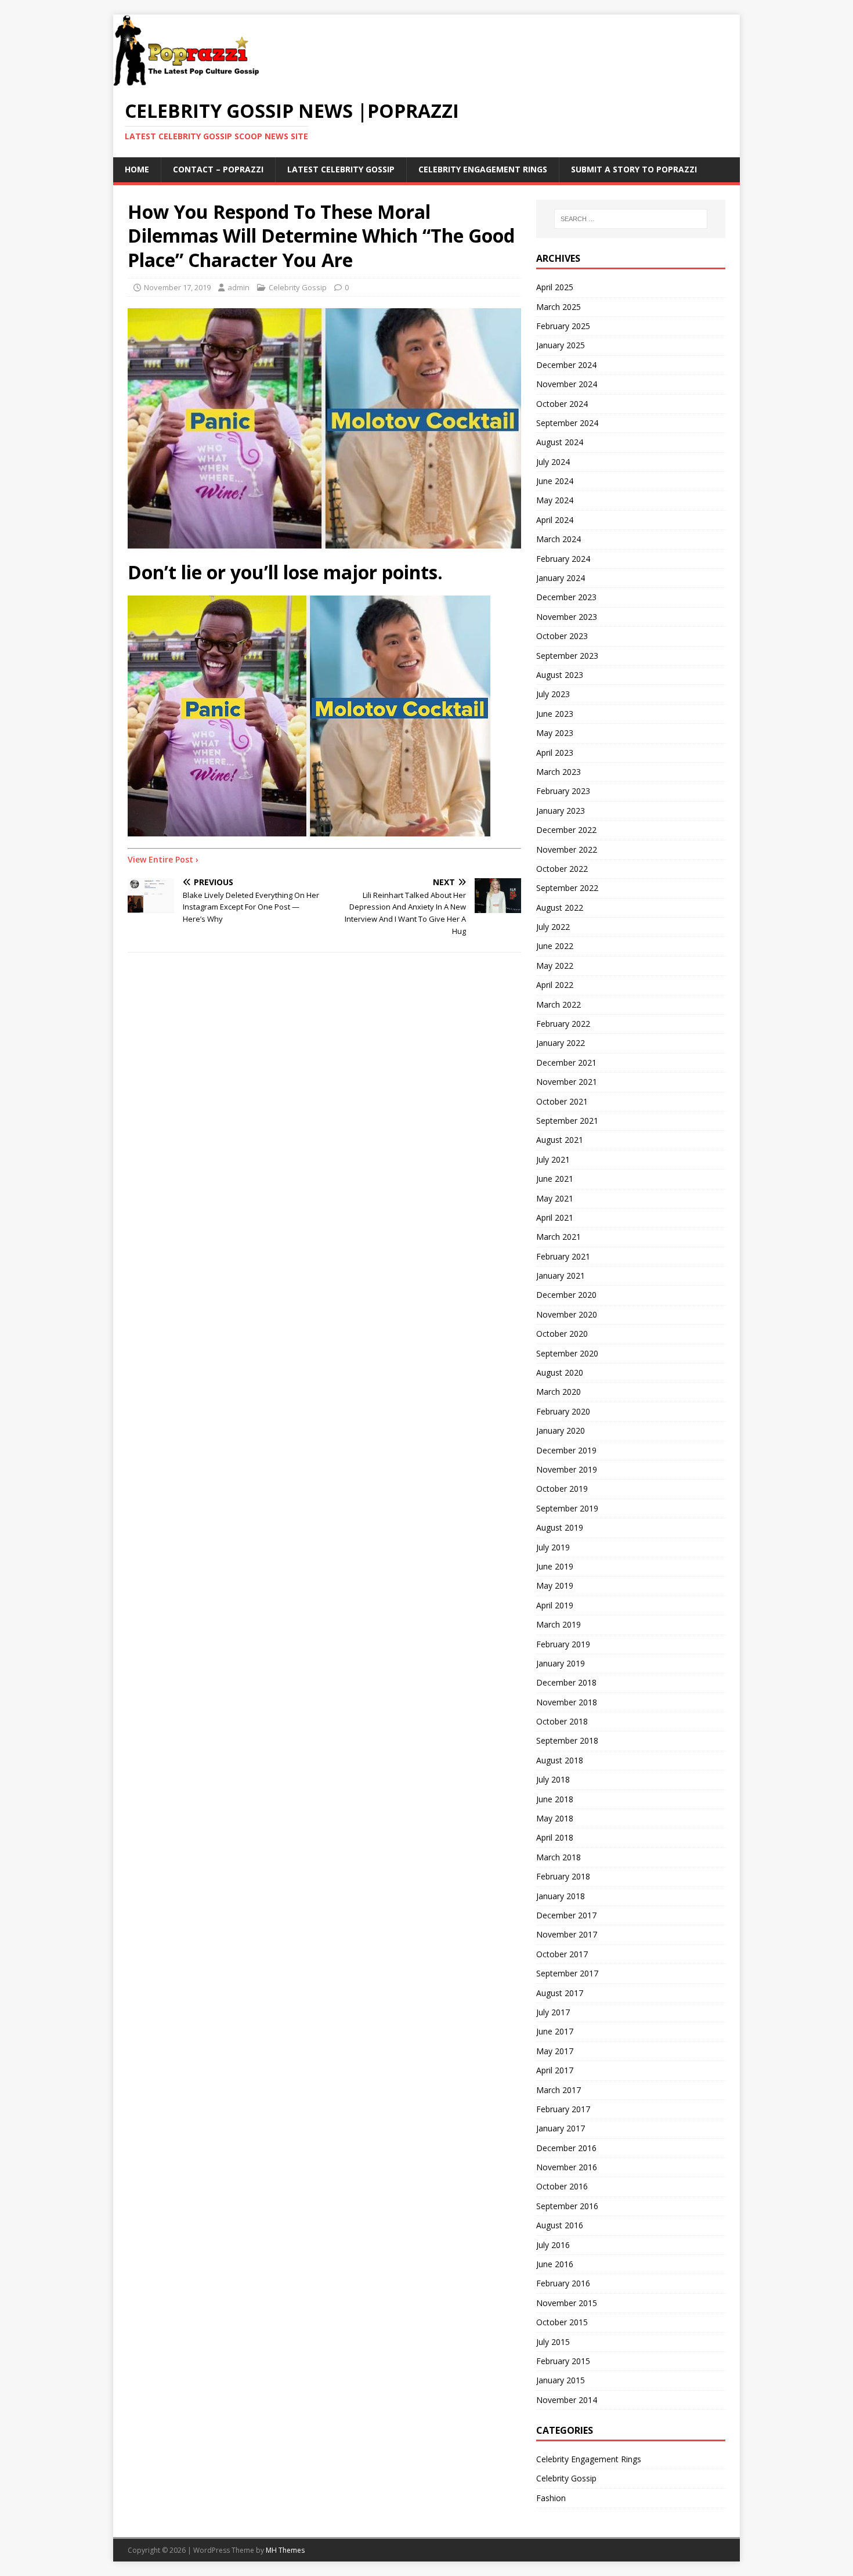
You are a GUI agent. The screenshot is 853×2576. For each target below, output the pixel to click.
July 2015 (553, 2342)
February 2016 (563, 2283)
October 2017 (562, 1954)
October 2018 (562, 1721)
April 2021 (555, 1217)
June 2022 (555, 946)
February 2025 (563, 326)
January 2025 (561, 345)
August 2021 (560, 1140)
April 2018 (555, 1837)
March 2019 (559, 1624)
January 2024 (561, 578)
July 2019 (553, 1547)
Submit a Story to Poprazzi (634, 169)
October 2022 (562, 869)
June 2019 (555, 1566)
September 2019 (567, 1508)
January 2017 (561, 2128)
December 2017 (566, 1915)
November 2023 (567, 617)
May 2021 (555, 1198)
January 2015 (561, 2380)
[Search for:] (631, 219)
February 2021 (563, 1256)
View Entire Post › (163, 859)
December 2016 (566, 2148)
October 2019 (562, 1489)
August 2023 (560, 675)
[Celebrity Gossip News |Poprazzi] (190, 80)
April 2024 (555, 520)
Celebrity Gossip (298, 287)
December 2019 (566, 1450)
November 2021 (567, 1082)
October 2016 (562, 2186)
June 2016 (555, 2264)
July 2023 (553, 694)
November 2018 (567, 1702)
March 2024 (559, 539)
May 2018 (555, 1818)
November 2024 (567, 384)
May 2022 (555, 966)
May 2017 (555, 2051)
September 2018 (567, 1740)
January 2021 (561, 1276)
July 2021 (553, 1159)
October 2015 (562, 2322)
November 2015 (567, 2303)
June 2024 (555, 481)
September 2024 (567, 423)
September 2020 (567, 1353)
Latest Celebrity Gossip (341, 169)
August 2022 (560, 908)
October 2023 (562, 636)
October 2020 (562, 1334)
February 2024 (563, 559)
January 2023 (561, 811)
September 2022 (567, 888)
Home (137, 169)
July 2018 (553, 1779)
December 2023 (566, 597)
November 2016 (567, 2167)
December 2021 (566, 1062)
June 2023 (555, 714)
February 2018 (563, 1876)
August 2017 (560, 1993)
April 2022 (555, 985)
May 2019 (555, 1585)
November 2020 (567, 1314)
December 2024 (566, 365)
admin (238, 287)
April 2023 (555, 753)
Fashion (551, 2498)
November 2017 (567, 1934)
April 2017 (555, 2070)
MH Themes (285, 2550)
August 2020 (560, 1372)
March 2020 (559, 1392)
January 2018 (561, 1896)
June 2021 (555, 1179)
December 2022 (566, 830)
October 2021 (562, 1101)
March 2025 (559, 307)
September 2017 (567, 1973)
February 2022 (563, 1024)
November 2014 (567, 2400)
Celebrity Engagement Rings (483, 169)
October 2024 (562, 404)
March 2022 (559, 1004)
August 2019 (560, 1527)
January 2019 (561, 1663)
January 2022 (561, 1043)
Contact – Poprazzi (218, 169)
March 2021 (559, 1237)
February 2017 (563, 2109)
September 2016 (567, 2206)
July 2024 (553, 462)
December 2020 (566, 1295)
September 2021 (567, 1121)
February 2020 (563, 1411)
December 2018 (566, 1682)
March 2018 (559, 1857)
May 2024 (555, 500)
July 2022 (553, 927)
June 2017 (555, 2031)
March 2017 (559, 2090)
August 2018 (560, 1760)
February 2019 (563, 1644)
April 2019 (555, 1605)
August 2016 (560, 2225)
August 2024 (560, 442)
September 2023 (567, 656)
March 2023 (559, 772)
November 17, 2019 (177, 287)
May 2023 (555, 733)
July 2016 (553, 2245)
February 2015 (563, 2361)
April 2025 (555, 287)
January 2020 (561, 1430)
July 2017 (553, 2012)
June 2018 (555, 1799)
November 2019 (567, 1469)
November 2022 (567, 849)
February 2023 (563, 791)
